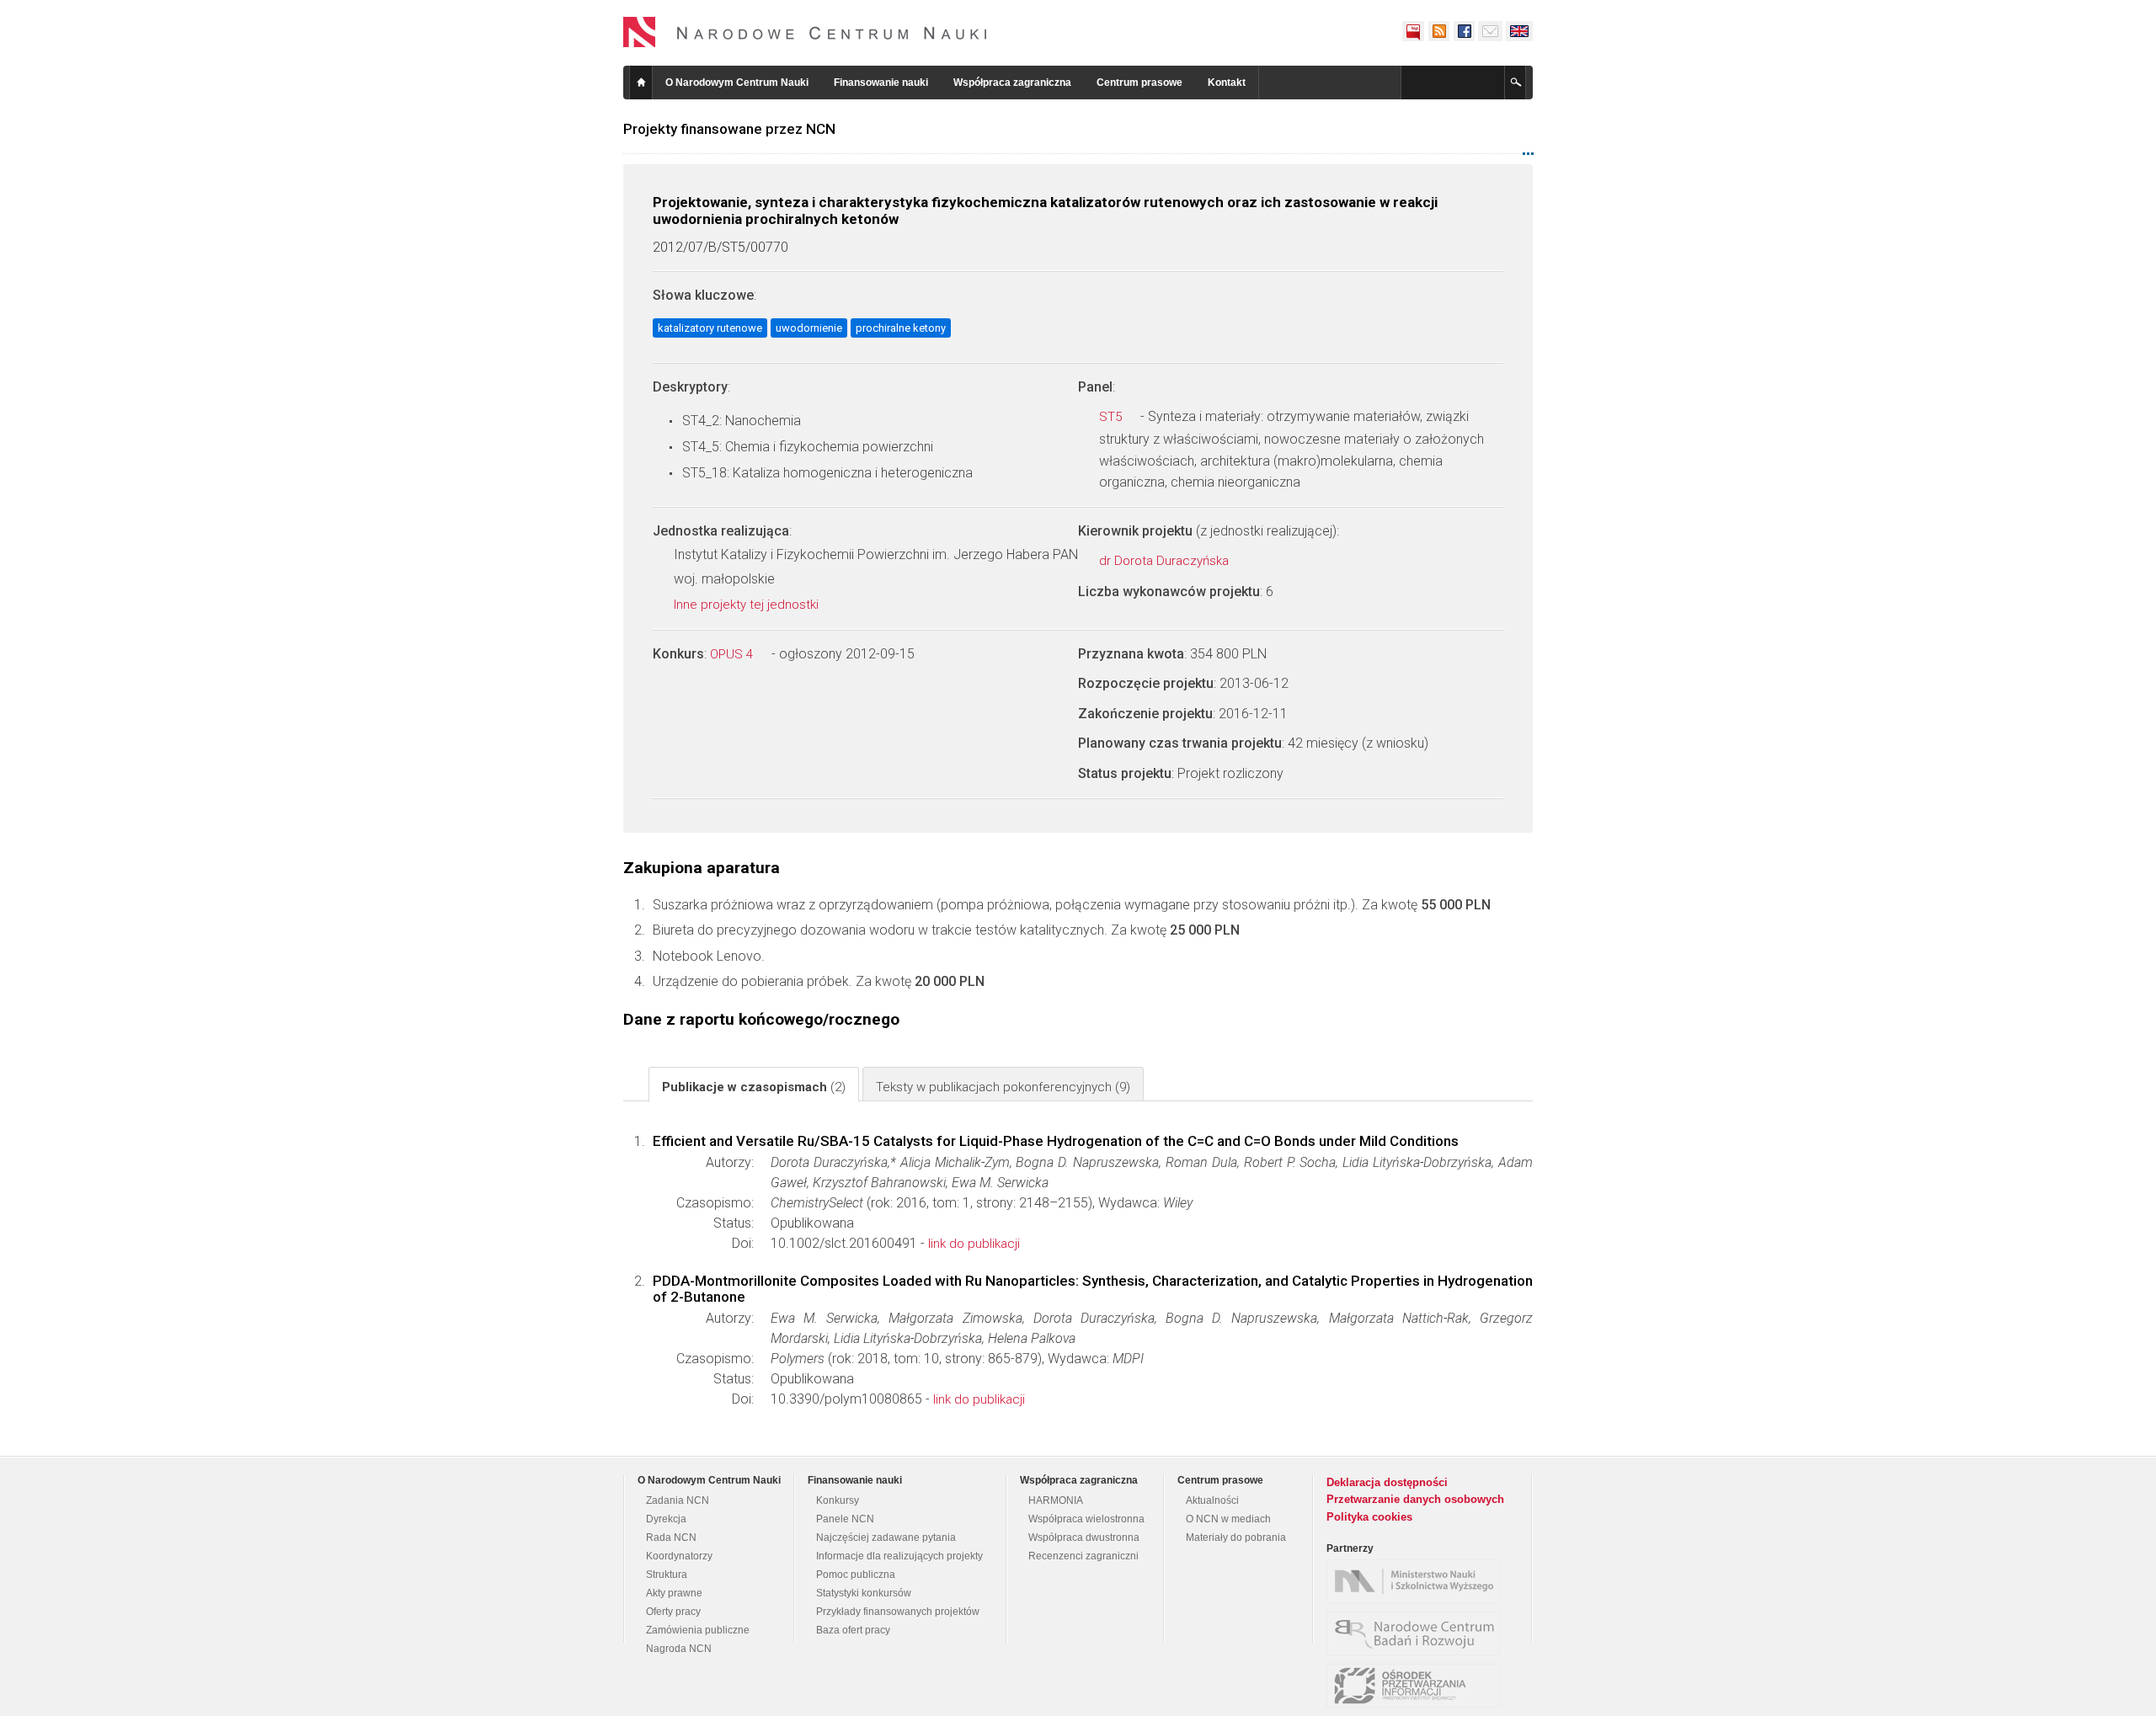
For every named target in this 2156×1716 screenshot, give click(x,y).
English (1519, 31)
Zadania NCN (678, 1500)
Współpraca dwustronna (1084, 1537)
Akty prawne (674, 1593)
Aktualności (1212, 1500)
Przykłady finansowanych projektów (898, 1612)
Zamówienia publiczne (698, 1630)
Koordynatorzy (679, 1556)
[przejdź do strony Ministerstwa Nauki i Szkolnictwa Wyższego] (1417, 1581)
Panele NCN (845, 1519)
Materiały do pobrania (1236, 1537)
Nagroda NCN (679, 1649)
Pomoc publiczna (856, 1575)
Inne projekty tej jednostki (748, 605)
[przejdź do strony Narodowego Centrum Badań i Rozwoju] (1417, 1633)
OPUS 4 (733, 654)
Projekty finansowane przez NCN (729, 129)
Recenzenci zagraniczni (1083, 1556)
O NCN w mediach (1228, 1519)
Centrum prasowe (1139, 83)
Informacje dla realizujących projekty (899, 1556)
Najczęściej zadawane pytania (886, 1537)
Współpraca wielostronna (1086, 1519)
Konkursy (838, 1500)
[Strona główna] (805, 32)
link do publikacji (974, 1244)
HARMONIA (1056, 1500)
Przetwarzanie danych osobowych (1415, 1499)
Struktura (667, 1575)
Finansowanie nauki (881, 83)
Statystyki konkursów (864, 1593)
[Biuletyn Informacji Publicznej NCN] (1413, 31)
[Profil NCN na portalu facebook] (1464, 31)
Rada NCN (671, 1537)
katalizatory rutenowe (710, 328)
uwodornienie (809, 328)
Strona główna (641, 83)
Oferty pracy (673, 1612)
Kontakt (1227, 83)
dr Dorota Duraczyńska (1166, 561)
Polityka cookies (1369, 1517)
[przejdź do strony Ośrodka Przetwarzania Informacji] (1417, 1686)
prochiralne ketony (901, 328)
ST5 (1112, 417)
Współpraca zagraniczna (1012, 83)
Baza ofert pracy (853, 1630)
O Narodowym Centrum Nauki (737, 83)
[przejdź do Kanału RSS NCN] (1438, 31)
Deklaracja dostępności (1387, 1482)
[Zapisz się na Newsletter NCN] (1490, 31)
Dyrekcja (666, 1519)
